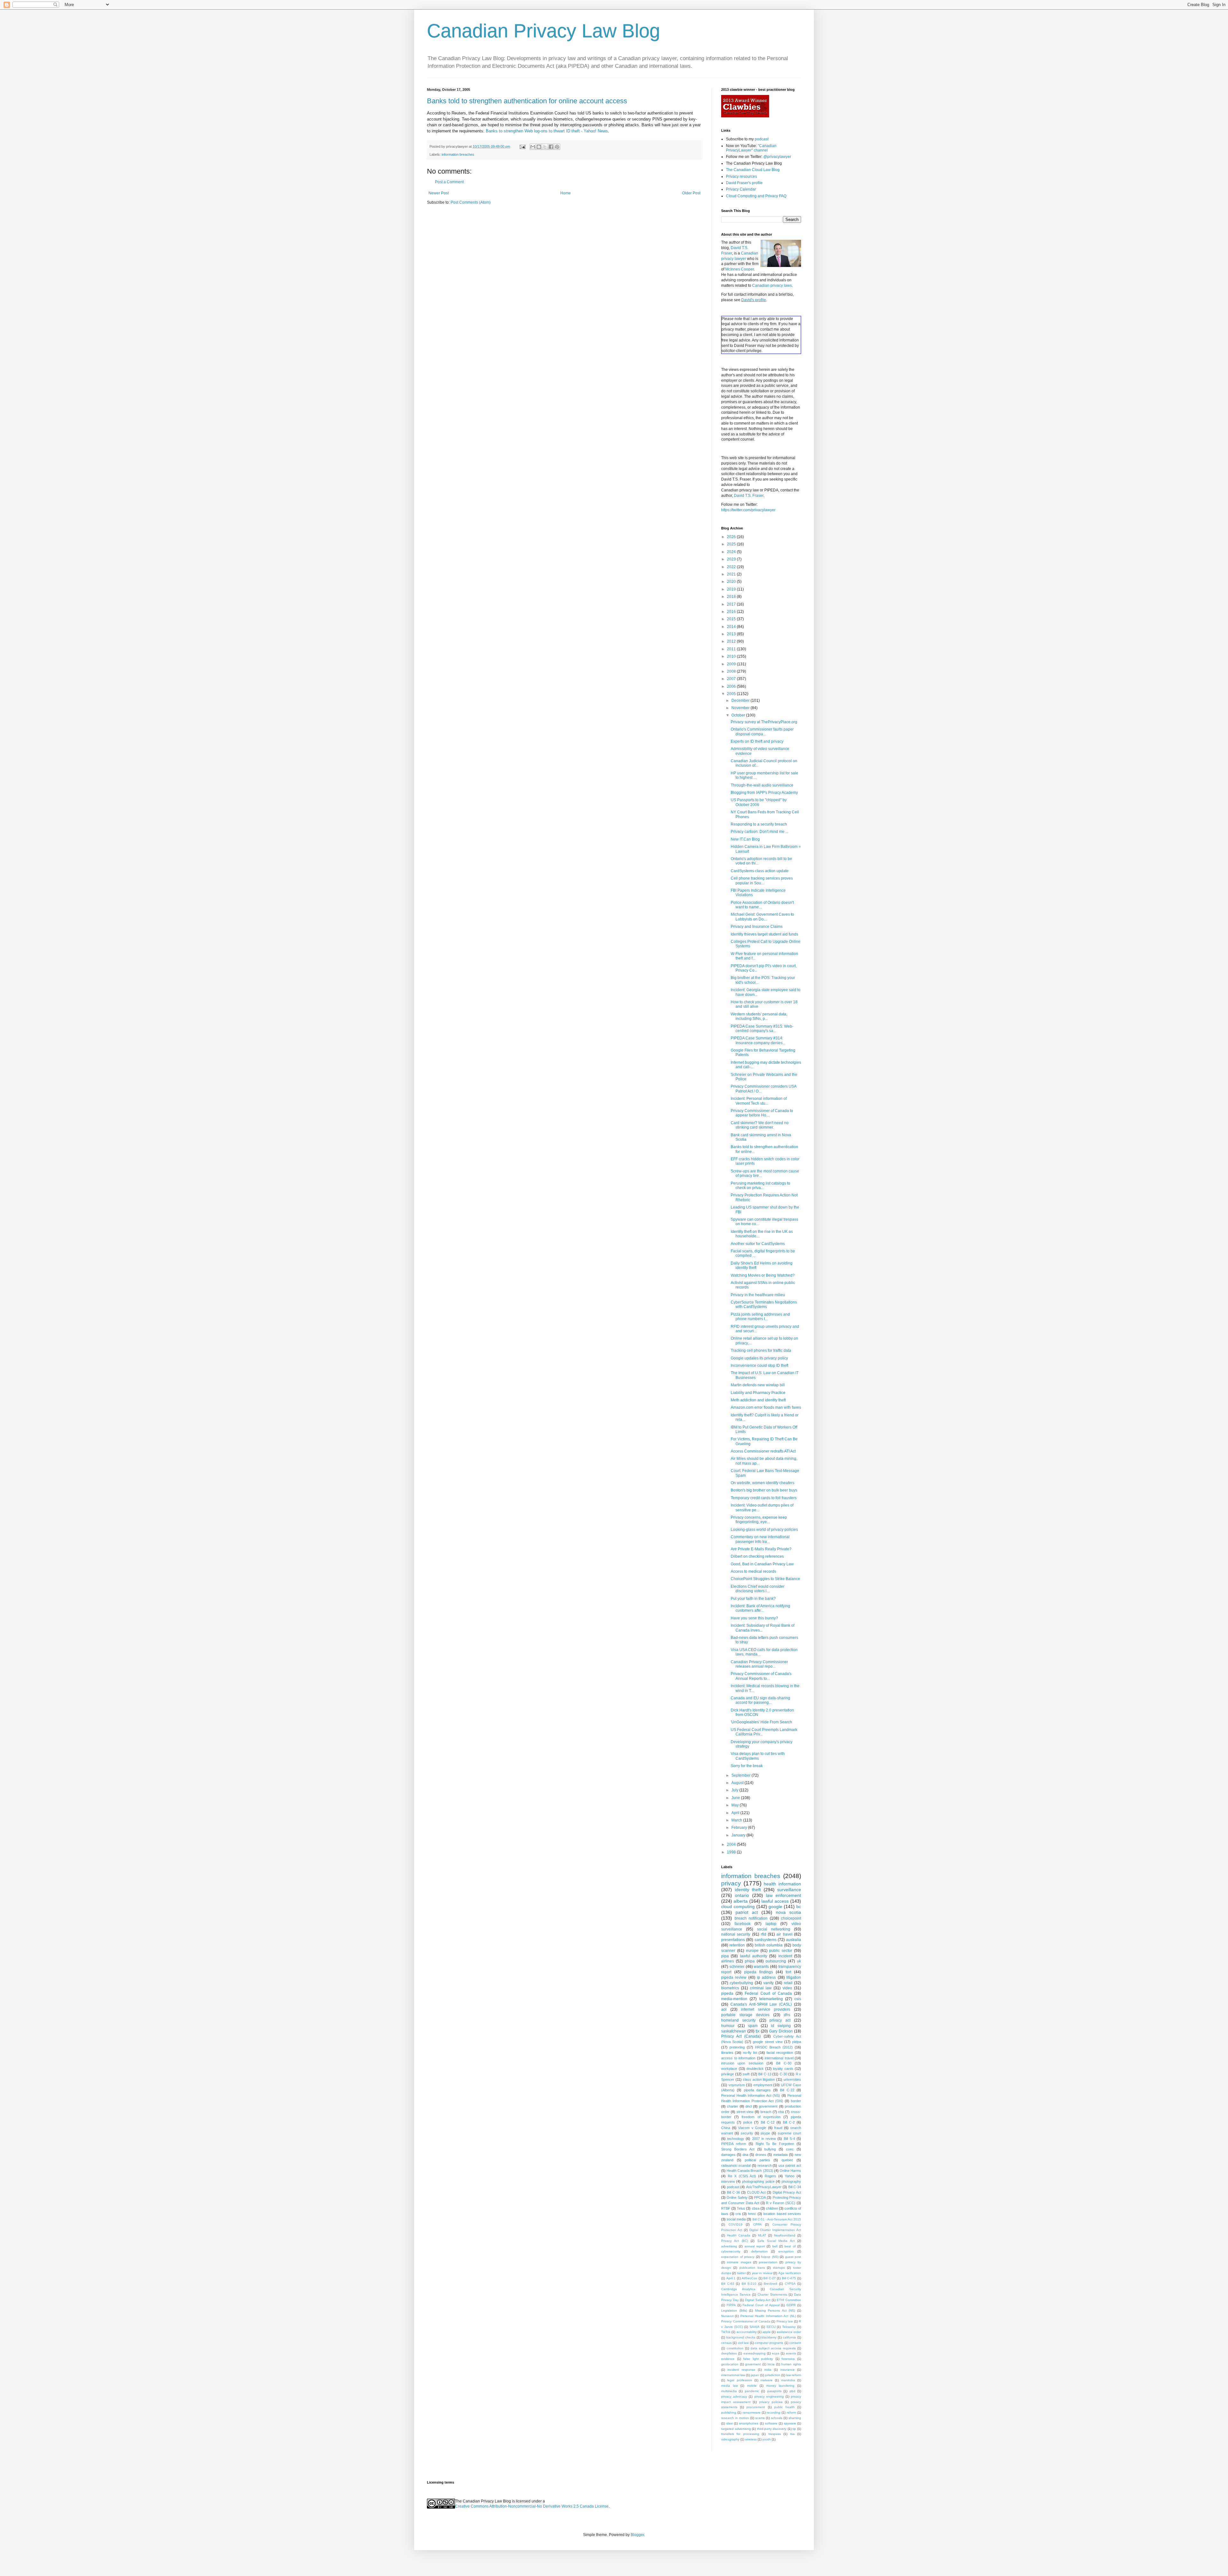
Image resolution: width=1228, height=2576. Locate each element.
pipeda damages (757, 2090)
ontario (742, 1895)
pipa (725, 1956)
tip (794, 2429)
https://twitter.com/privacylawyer (748, 510)
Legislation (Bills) (734, 2310)
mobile (752, 2386)
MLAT (762, 2235)
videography (730, 2439)
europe (752, 1951)
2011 (732, 649)
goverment (753, 2364)
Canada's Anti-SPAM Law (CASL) (761, 2004)
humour (728, 2026)
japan (755, 2375)
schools (777, 2418)
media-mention (734, 1999)
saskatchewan (734, 2031)
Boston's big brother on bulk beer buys (764, 1490)
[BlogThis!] (539, 147)
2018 (732, 597)
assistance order (789, 2332)
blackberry (769, 2337)
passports (774, 2391)
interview (728, 2181)
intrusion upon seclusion (742, 2063)
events (791, 2353)
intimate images (739, 2262)
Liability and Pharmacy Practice (758, 1393)
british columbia (769, 1945)
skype (765, 2133)
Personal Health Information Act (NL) (768, 2316)
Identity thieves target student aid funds (764, 934)
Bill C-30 (784, 2063)
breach (766, 2112)
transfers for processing (740, 2434)
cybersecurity (731, 2251)
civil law (743, 2343)
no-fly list (750, 2053)
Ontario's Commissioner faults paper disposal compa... (762, 732)
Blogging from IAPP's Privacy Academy (764, 793)
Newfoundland (785, 2235)
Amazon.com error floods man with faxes (766, 1407)
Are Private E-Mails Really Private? (761, 1549)
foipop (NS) (770, 2257)
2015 (732, 619)
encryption (786, 2251)
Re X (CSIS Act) (742, 2176)
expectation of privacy (738, 2257)
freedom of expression (761, 2117)
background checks (741, 2337)
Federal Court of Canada (768, 1993)
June (736, 1798)
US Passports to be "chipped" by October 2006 (759, 802)
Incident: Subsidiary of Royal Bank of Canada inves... (763, 1628)
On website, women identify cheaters (763, 1483)
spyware (790, 2423)
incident (785, 1956)
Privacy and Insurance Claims (757, 927)
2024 (732, 552)
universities (792, 2079)
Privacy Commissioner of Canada (746, 2321)
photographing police (758, 2181)
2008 (732, 671)
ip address (766, 1977)
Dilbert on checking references (757, 1556)
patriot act (747, 1912)
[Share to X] (545, 147)
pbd (792, 2391)
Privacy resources (741, 176)
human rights (791, 2364)
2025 (732, 544)
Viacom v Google (752, 2128)
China (726, 2128)
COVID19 (736, 2224)
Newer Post (439, 193)
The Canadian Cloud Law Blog (753, 170)
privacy (731, 1883)
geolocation (730, 2364)
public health (784, 2407)
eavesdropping (755, 2353)
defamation (760, 2251)
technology (736, 2139)
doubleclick (755, 2069)
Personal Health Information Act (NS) (751, 2095)
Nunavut (727, 2316)
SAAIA (755, 2327)
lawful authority (754, 1956)
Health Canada (739, 2235)
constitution (735, 2348)
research (765, 2165)
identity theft (748, 1890)
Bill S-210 (749, 2284)
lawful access (775, 1901)
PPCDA (760, 2197)
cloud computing (738, 1907)
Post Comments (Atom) (471, 202)
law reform (794, 2375)
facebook (743, 1924)
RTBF (726, 2208)
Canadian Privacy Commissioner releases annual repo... (759, 1664)
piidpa (797, 2042)
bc (799, 1907)
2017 (732, 604)
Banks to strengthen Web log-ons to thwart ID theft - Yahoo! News (547, 131)
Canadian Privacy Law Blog (543, 31)
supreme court (789, 2133)
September (741, 1775)
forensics (788, 2359)
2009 (732, 664)
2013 (732, 634)
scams (760, 2418)
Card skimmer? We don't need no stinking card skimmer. (760, 1125)
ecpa (776, 2353)
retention (737, 1945)
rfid (764, 1934)
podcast (762, 139)
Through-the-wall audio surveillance (762, 785)
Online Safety (737, 2197)
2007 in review (764, 2139)
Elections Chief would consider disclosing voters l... (758, 1589)
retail (788, 1983)
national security (736, 1934)
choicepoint (791, 1918)
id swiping (781, 2026)
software (771, 2423)
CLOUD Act (756, 2192)
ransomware (752, 2412)
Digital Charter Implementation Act (775, 2230)
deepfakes (729, 2353)
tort (788, 1972)
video (787, 1988)
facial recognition (780, 2053)
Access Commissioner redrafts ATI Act (763, 1451)
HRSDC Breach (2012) (774, 2047)
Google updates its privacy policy (759, 1358)
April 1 (731, 2278)
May (736, 1805)
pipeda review (734, 1977)
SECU (771, 2327)
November (741, 708)
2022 (732, 567)
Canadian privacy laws (772, 286)
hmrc (752, 2214)
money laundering (780, 2386)
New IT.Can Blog (745, 839)
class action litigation (759, 2079)
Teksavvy (789, 2327)
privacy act (780, 2020)
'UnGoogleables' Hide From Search (761, 1722)
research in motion (735, 2418)
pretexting (737, 2047)
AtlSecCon (749, 2278)
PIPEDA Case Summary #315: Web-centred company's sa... (762, 1029)
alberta (741, 1901)
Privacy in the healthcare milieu (758, 1295)
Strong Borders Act (738, 2149)
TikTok (726, 2332)
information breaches (458, 154)
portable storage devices (745, 2015)
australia (794, 1940)
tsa (792, 2434)
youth (767, 2439)
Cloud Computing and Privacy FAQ (756, 196)
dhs (787, 2015)
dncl (749, 2106)
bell (775, 2246)
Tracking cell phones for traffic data (761, 1351)
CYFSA (790, 2284)
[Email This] (533, 147)
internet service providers (766, 2009)
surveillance (789, 1890)
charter (732, 2106)
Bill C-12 (768, 2122)
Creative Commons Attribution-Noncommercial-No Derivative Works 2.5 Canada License (532, 2506)
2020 (732, 582)
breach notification (751, 1918)
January (739, 1835)
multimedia (729, 2391)
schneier (737, 1967)
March (737, 1820)
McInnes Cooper (740, 269)
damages (728, 2155)
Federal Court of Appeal (761, 2305)
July (735, 1790)
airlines (728, 1961)
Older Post (691, 193)
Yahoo (790, 2176)
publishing (729, 2412)
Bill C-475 (789, 2278)
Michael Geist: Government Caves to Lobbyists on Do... (762, 917)
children (772, 2208)
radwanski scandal (736, 2165)
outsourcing (776, 1961)
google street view (767, 2042)
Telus (741, 2208)
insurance (787, 2370)
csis (798, 1999)
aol (724, 2009)
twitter (741, 2273)
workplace (729, 2069)
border (796, 2101)
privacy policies (771, 2402)
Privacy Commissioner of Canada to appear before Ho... (762, 1113)
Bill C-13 (765, 2074)
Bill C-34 (795, 2187)
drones (761, 2155)
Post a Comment (449, 182)
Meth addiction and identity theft (758, 1400)
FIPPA (731, 2305)
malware (767, 2380)
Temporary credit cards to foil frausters (764, 1498)
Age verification (790, 2273)
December (741, 701)
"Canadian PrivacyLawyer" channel (751, 148)
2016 (732, 612)
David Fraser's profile (744, 183)
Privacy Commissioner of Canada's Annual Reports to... (761, 1676)
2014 (732, 627)
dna (745, 2155)
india (768, 2370)
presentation (768, 2262)
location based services (782, 2214)
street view (745, 2112)
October (739, 715)
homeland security (738, 2020)
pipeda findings (759, 1972)
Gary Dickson (781, 2031)
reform (791, 2412)
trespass (775, 2434)
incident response (741, 2370)
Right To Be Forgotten (775, 2144)
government (768, 2106)
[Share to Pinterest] (557, 147)
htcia (771, 2364)
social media (736, 2219)
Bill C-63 (728, 2284)
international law (733, 2375)
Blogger (637, 2535)
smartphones (749, 2423)
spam (753, 2026)
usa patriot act (790, 2165)
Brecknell (770, 2284)
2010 (732, 656)
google (775, 1907)
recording (773, 2412)
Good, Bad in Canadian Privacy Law (762, 1564)
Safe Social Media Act (776, 2241)
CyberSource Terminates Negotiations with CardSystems (764, 1304)
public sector (781, 1951)
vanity (768, 1983)
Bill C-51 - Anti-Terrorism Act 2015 (777, 2219)
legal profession (740, 2380)
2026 (732, 537)
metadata (780, 2155)
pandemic (752, 2391)
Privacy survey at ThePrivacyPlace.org (764, 722)
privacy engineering (769, 2396)
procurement (756, 2407)
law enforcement (783, 1895)
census (726, 2343)
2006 (732, 686)
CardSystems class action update (760, 871)
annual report (755, 2246)
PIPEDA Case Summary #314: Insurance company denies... (758, 1040)
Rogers (770, 2176)
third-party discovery (772, 2429)
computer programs (769, 2343)
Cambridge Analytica (738, 2289)
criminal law (761, 1988)
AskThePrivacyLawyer (764, 2187)
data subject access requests (773, 2348)
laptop (771, 1924)
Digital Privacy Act (787, 2192)
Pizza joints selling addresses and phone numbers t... (760, 1317)
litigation (794, 1977)
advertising (729, 2246)
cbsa (756, 2208)
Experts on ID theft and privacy (757, 741)
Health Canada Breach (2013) (750, 2171)
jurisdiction (773, 2375)
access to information (738, 2058)
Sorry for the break (747, 1766)
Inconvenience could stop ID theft (760, 1366)
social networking (774, 1929)
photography (791, 2181)
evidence (728, 2359)
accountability (747, 2332)
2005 (732, 694)
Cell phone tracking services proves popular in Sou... (762, 881)
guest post (793, 2257)
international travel (779, 2058)
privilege (728, 2074)
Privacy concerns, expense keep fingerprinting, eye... (759, 1520)
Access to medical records (753, 1571)
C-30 (783, 2074)
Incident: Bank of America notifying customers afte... (760, 1608)
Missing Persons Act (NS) (775, 2310)
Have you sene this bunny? (754, 1618)
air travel (784, 1934)
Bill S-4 (789, 2139)
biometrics (730, 1988)
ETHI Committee (789, 2300)
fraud (778, 2128)
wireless (751, 2439)
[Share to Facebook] (551, 147)
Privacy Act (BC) (735, 2241)
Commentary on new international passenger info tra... (760, 1539)
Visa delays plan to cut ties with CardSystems (758, 1756)
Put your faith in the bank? (753, 1599)
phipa (750, 1961)
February (740, 1828)
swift (746, 2074)
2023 (732, 559)
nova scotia (788, 1912)
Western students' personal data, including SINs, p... (759, 1016)
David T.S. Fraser (749, 496)
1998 (732, 1852)
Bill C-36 (733, 2192)
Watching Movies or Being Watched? (763, 1275)
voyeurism (737, 2085)
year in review (762, 2273)
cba (781, 2112)
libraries (727, 2053)
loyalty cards (783, 2069)
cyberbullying (741, 1983)
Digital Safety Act (758, 2300)
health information (782, 1884)
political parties (757, 2160)
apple (767, 2332)
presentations (733, 1940)
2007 (732, 679)
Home (566, 193)
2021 (732, 574)
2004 (732, 1844)
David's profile (754, 300)
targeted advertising (736, 2429)
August (738, 1783)
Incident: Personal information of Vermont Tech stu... (759, 1101)
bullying (770, 2149)
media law (729, 2386)
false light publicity (758, 2359)
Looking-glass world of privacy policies (764, 1530)
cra (738, 2214)
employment (763, 2085)
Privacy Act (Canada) (741, 2036)
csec (790, 2149)
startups (779, 2268)
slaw (729, 2423)
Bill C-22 (787, 2090)
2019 (732, 589)
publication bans (752, 2268)
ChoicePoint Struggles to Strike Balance (765, 1579)
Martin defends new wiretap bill (758, 1385)
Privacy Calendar (741, 189)
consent (795, 2343)
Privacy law (785, 2321)
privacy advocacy (734, 2396)
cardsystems (766, 1940)
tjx (758, 2031)
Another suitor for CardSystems (758, 1244)
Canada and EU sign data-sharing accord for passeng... (760, 1700)
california (789, 2337)
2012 (732, 641)
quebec (787, 2160)
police (748, 2122)
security (747, 2133)
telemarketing (771, 1999)
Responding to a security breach (759, 824)
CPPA (757, 2224)
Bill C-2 (789, 2122)
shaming (795, 2418)
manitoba (788, 2380)
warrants (761, 1967)
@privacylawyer (777, 157)
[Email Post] (522, 146)
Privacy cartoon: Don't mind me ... (760, 832)
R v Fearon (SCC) (781, 2203)
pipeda (727, 1993)
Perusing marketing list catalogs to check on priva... (760, 1186)
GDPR (791, 2305)
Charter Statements (772, 2294)
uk (799, 1961)
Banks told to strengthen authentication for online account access (527, 101)
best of (790, 2246)
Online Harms (790, 2171)
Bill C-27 (770, 2278)
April (736, 1813)
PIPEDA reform (734, 2144)
